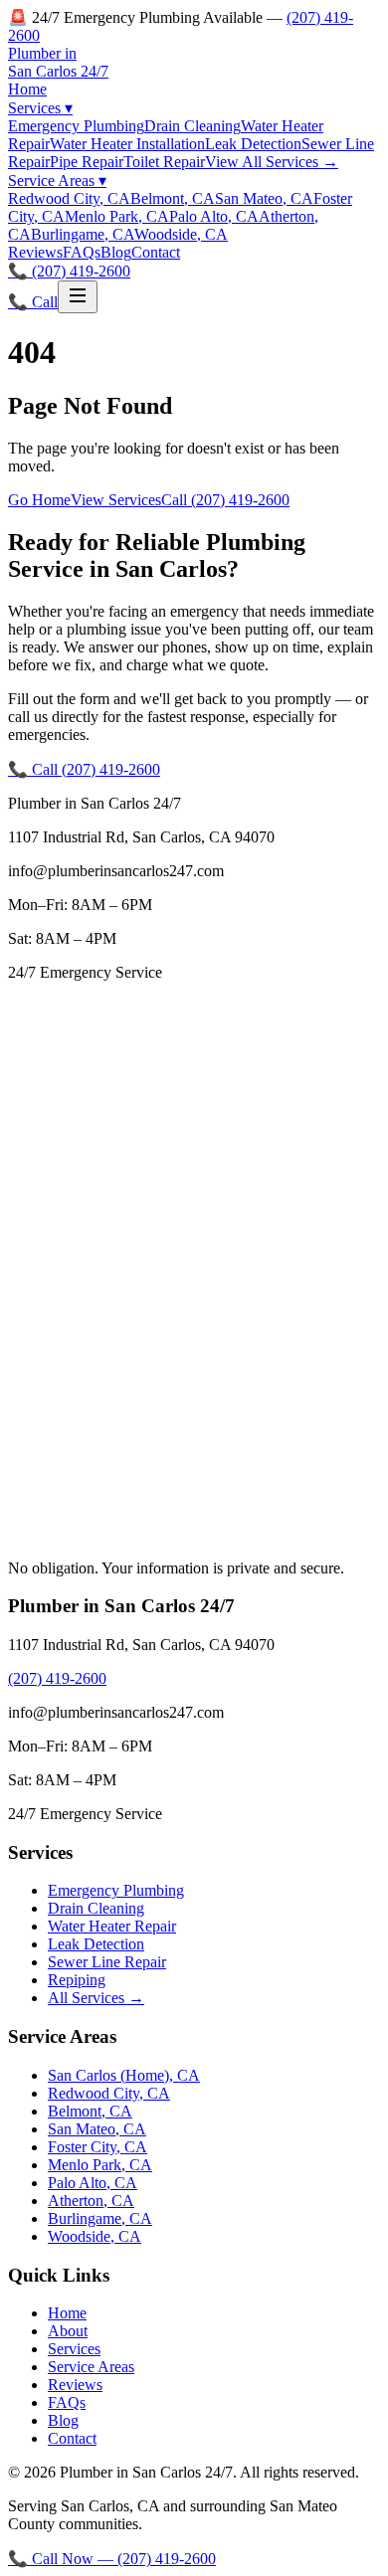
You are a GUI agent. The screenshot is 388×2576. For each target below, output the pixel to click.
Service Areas (57, 181)
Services (40, 108)
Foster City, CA (97, 2147)
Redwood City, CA (69, 198)
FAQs (82, 252)
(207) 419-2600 (57, 1678)
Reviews (35, 252)
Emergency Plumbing (76, 126)
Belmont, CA (173, 198)
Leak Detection (253, 144)
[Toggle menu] (78, 297)
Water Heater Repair (112, 1926)
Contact (156, 252)
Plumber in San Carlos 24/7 (58, 62)
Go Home (39, 500)
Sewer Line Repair (107, 1962)
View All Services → (272, 162)
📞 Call (33, 302)
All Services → (96, 1998)
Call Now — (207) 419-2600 (112, 2559)
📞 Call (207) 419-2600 (84, 769)
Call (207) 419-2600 (225, 500)
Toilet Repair (164, 162)
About (68, 2331)
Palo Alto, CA (214, 216)
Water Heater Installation (127, 144)
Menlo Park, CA (117, 216)
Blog (116, 252)
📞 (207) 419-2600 (69, 271)
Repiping (77, 1980)
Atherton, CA (91, 2201)
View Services (116, 500)
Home (27, 89)
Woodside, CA (181, 234)
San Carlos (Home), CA (124, 2075)
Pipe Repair (87, 162)
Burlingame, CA (83, 234)
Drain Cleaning (193, 126)
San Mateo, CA (264, 198)
